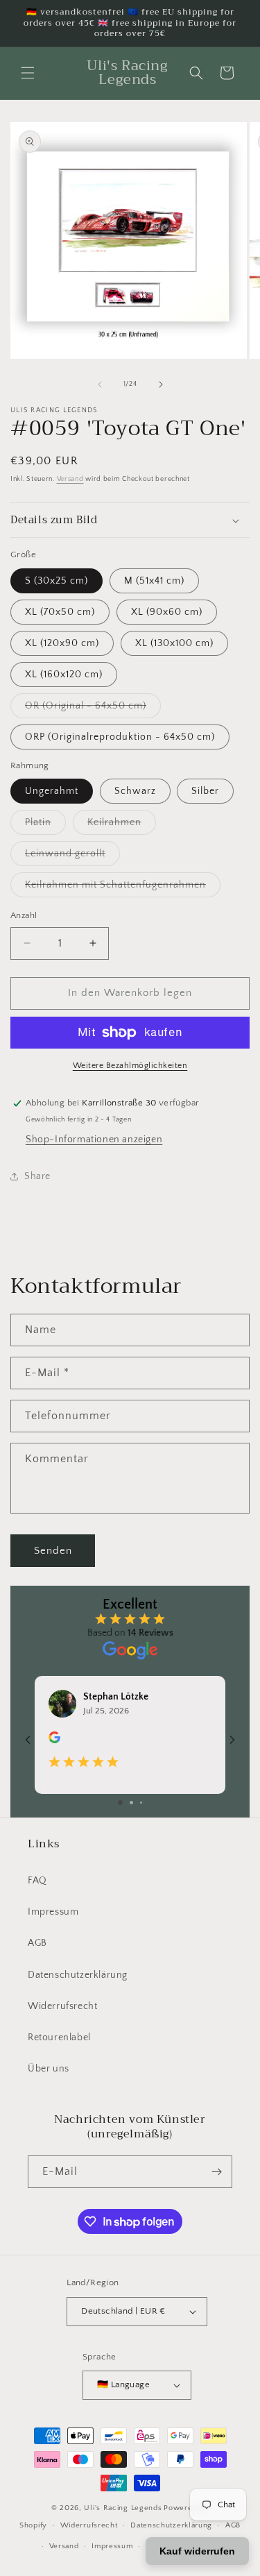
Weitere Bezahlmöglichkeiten (130, 1066)
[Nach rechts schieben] (161, 384)
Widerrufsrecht (62, 2006)
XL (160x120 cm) (64, 675)
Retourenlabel (59, 2037)
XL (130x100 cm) (174, 643)
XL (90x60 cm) (167, 612)
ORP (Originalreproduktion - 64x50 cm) (120, 737)
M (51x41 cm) (154, 581)
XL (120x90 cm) (62, 643)
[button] (28, 73)
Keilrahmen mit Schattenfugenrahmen (123, 888)
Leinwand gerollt (72, 857)
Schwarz (135, 791)
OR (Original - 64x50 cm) (93, 709)
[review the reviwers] (54, 1740)
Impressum (53, 1912)
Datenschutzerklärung (78, 1975)
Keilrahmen (122, 825)
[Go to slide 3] (141, 1803)
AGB (37, 1943)
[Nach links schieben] (100, 384)
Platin (45, 825)
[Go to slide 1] (120, 1803)
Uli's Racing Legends (123, 2508)
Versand (70, 479)
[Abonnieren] (216, 2172)
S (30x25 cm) (57, 581)
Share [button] (37, 1176)
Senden (53, 1551)
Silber (205, 791)
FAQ (37, 1881)
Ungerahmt (52, 791)
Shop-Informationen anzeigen (94, 1139)
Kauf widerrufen (197, 2551)
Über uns (49, 2069)
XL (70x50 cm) (60, 612)
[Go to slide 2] (131, 1803)
